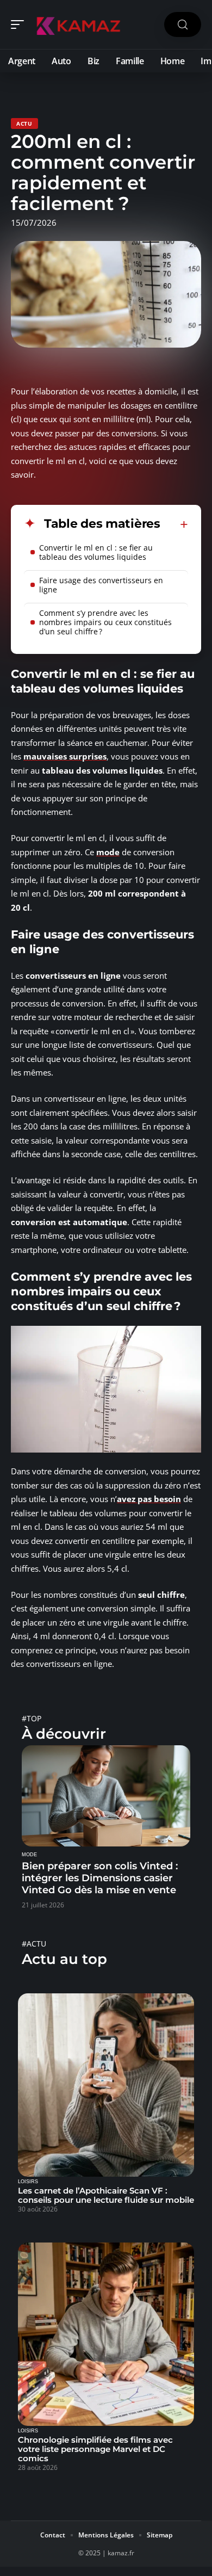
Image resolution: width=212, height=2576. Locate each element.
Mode (29, 1855)
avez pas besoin (149, 1499)
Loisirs (28, 2182)
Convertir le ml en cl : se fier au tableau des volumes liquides (96, 552)
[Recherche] (183, 25)
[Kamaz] (78, 24)
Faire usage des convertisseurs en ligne (101, 585)
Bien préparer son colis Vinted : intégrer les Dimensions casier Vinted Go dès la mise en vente (100, 1878)
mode (108, 852)
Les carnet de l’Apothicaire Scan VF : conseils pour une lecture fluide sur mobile (106, 2195)
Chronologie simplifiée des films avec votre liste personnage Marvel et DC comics (95, 2449)
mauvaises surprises (65, 756)
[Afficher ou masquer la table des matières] (174, 524)
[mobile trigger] (20, 24)
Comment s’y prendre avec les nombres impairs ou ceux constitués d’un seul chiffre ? (105, 622)
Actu (24, 123)
